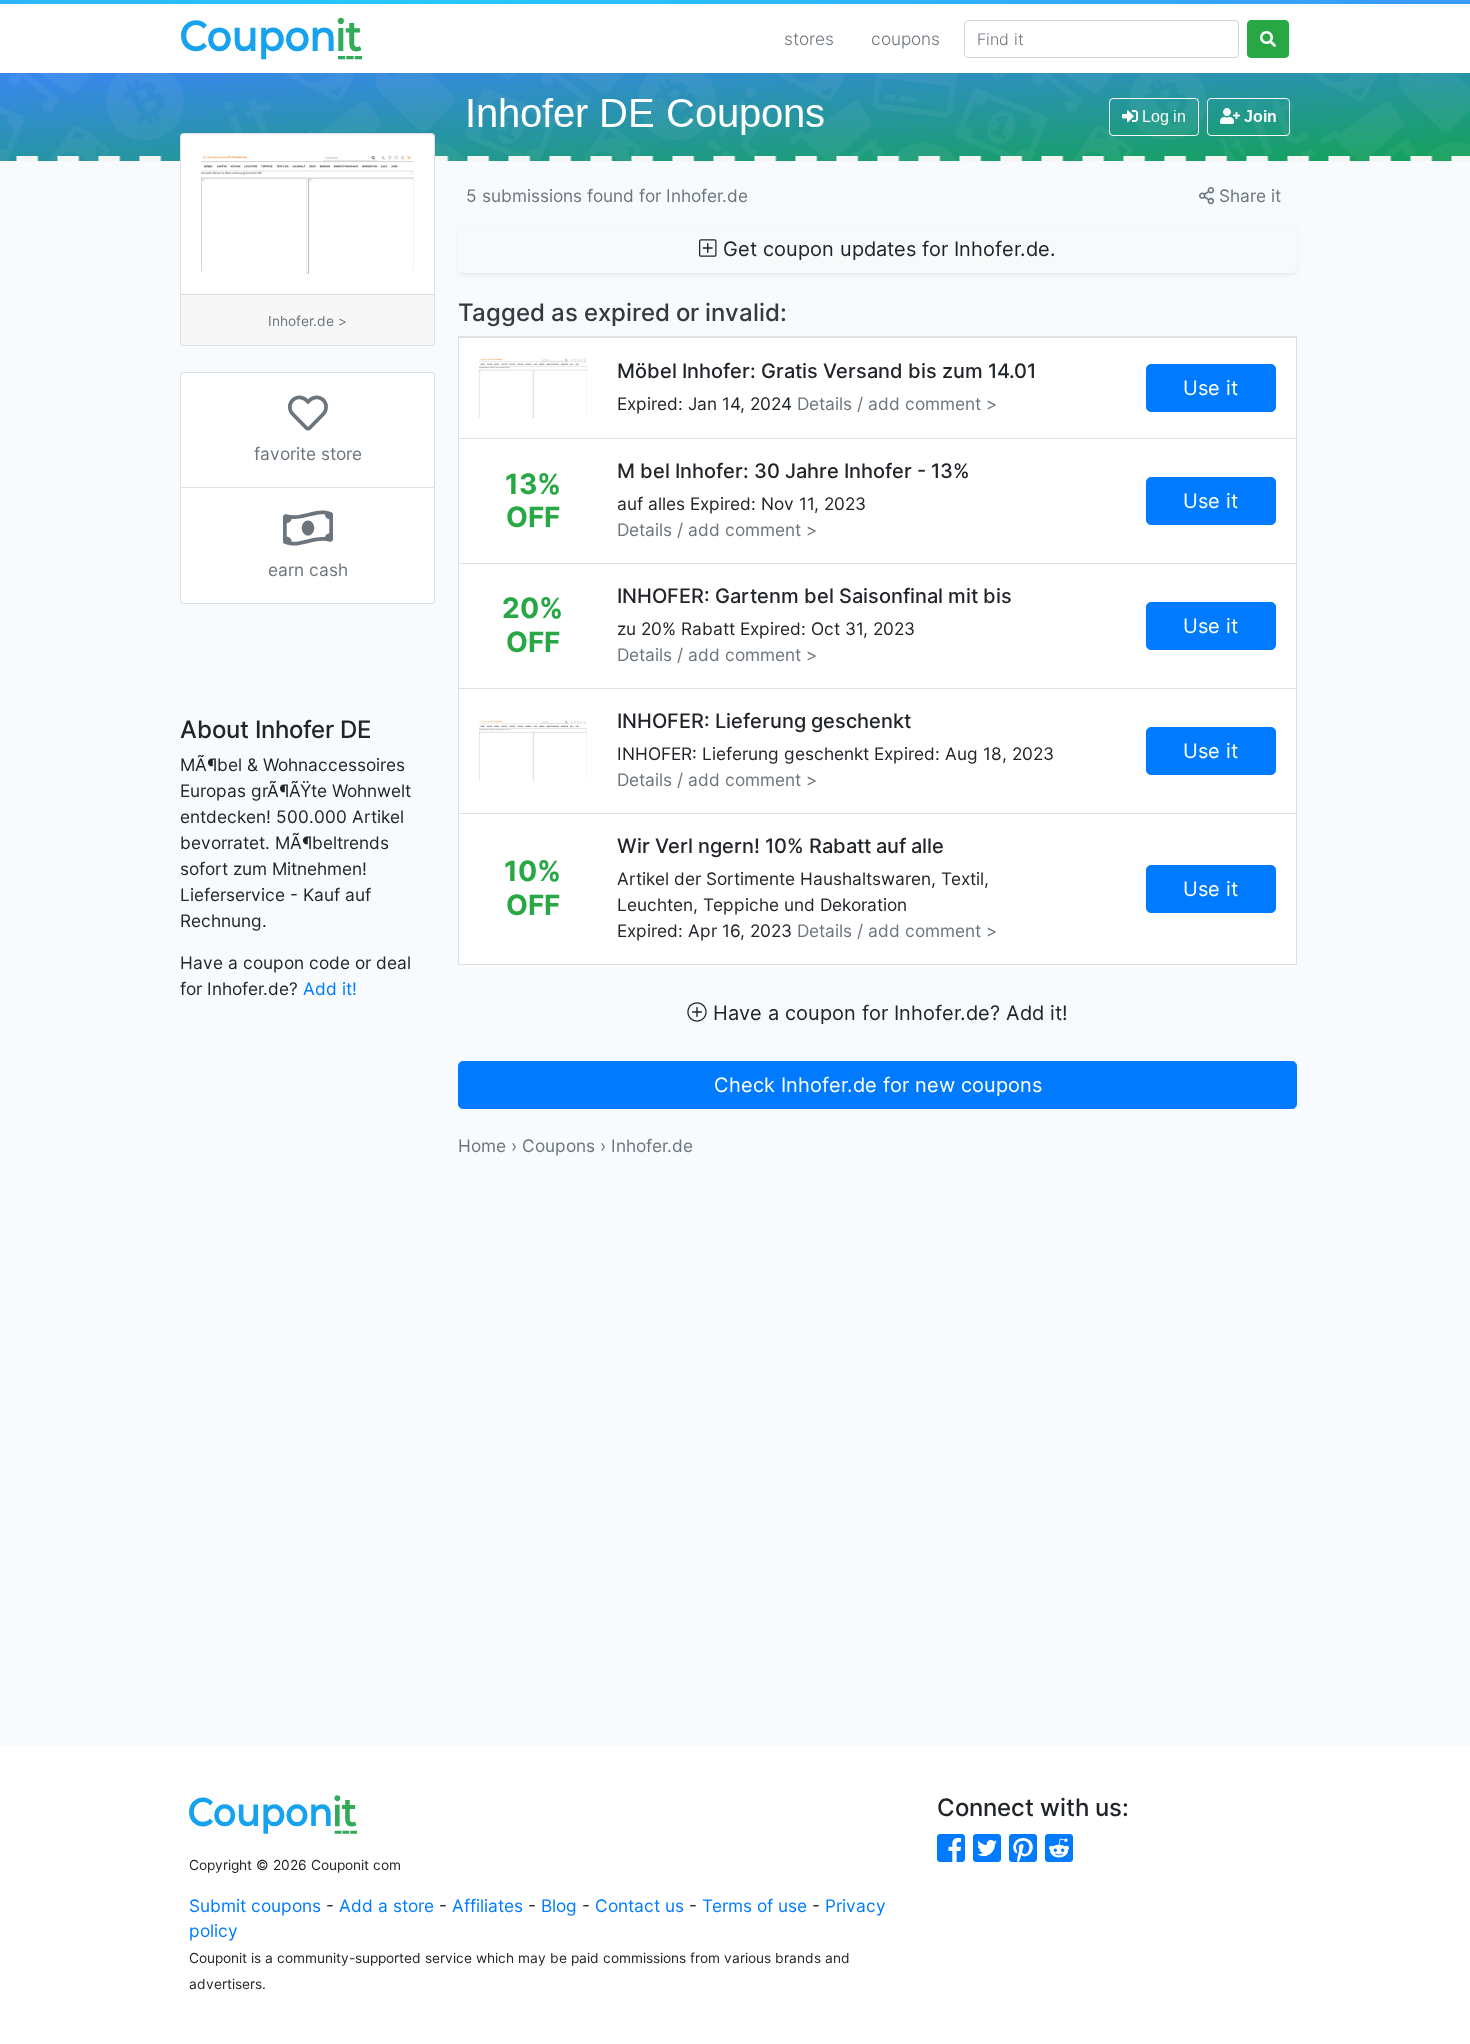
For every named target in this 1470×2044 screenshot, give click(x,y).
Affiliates (487, 1905)
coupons (905, 38)
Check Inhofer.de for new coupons (878, 1085)
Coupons (558, 1145)
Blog (559, 1905)
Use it (1210, 388)
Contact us (639, 1905)
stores (809, 38)
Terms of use (754, 1905)
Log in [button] (1162, 116)
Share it (1247, 195)
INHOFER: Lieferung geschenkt (835, 749)
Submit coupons (255, 1905)
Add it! (330, 988)
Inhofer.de (652, 1145)
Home (482, 1145)
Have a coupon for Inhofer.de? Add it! (887, 1013)
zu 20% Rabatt (814, 624)
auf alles (793, 499)
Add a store (386, 1905)
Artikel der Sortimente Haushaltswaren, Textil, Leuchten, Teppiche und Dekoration (807, 887)
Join (1258, 116)
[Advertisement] (877, 1298)
